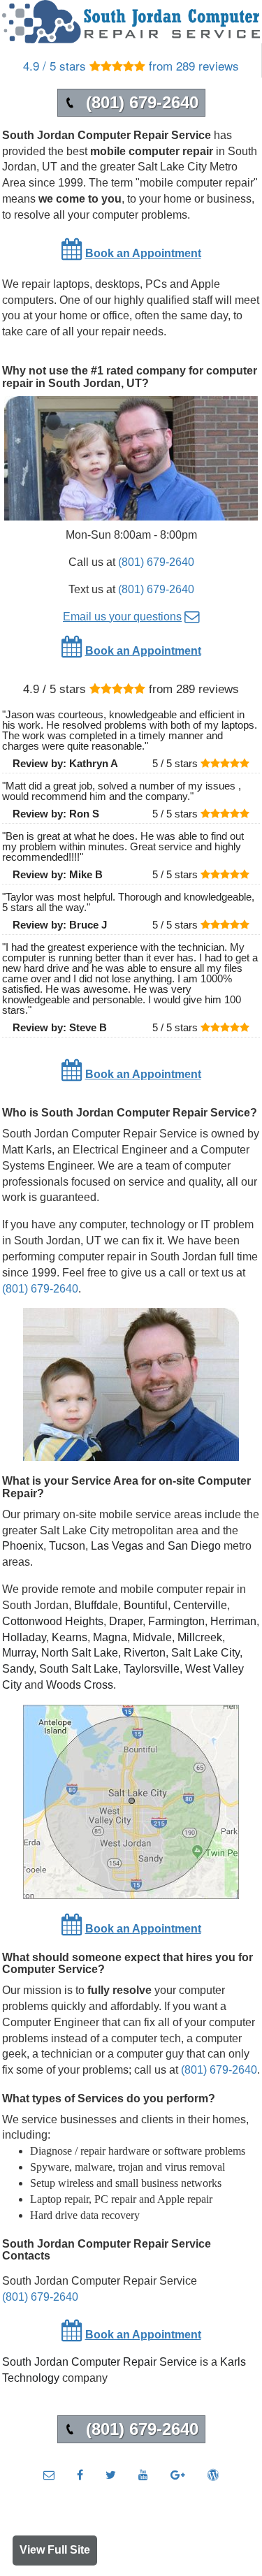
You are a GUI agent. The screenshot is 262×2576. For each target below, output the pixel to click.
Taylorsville (152, 1669)
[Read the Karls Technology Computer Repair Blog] (213, 2475)
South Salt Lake (79, 1669)
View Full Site (55, 2550)
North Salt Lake (80, 1653)
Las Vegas (117, 1546)
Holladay (24, 1637)
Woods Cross (80, 1685)
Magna (110, 1637)
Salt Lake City (205, 1653)
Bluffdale (96, 1605)
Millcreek (200, 1637)
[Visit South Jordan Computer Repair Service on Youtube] (143, 2475)
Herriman (233, 1621)
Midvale (152, 1637)
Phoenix (23, 1546)
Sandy (18, 1669)
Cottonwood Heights (53, 1621)
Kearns (70, 1637)
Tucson (67, 1546)
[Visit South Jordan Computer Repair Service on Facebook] (80, 2475)
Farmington (176, 1621)
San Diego (194, 1546)
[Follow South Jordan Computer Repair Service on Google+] (178, 2475)
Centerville (200, 1605)
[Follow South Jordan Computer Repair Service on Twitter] (111, 2475)
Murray (19, 1653)
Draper (126, 1621)
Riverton (145, 1653)
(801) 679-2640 (156, 562)
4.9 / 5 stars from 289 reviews (131, 65)
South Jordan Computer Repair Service (100, 2362)
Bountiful (146, 1605)
